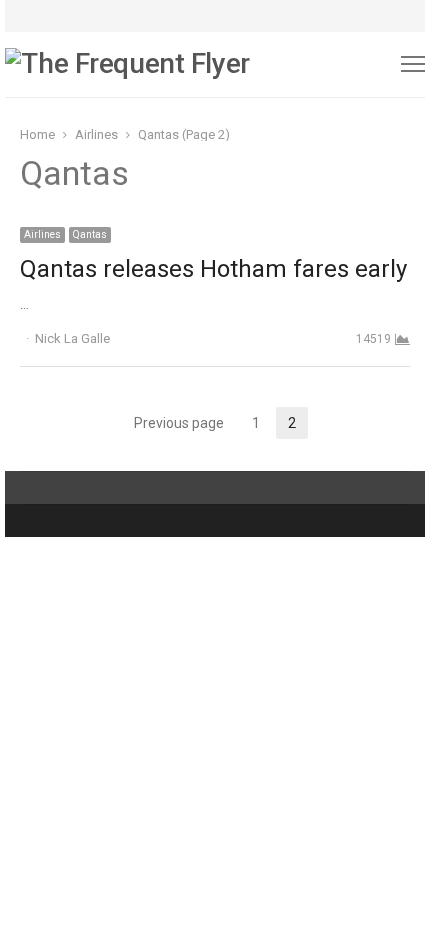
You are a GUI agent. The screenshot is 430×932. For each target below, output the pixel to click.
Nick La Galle (72, 338)
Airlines (42, 234)
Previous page (179, 423)
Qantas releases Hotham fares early (213, 269)
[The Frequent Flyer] (131, 64)
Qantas (90, 234)
